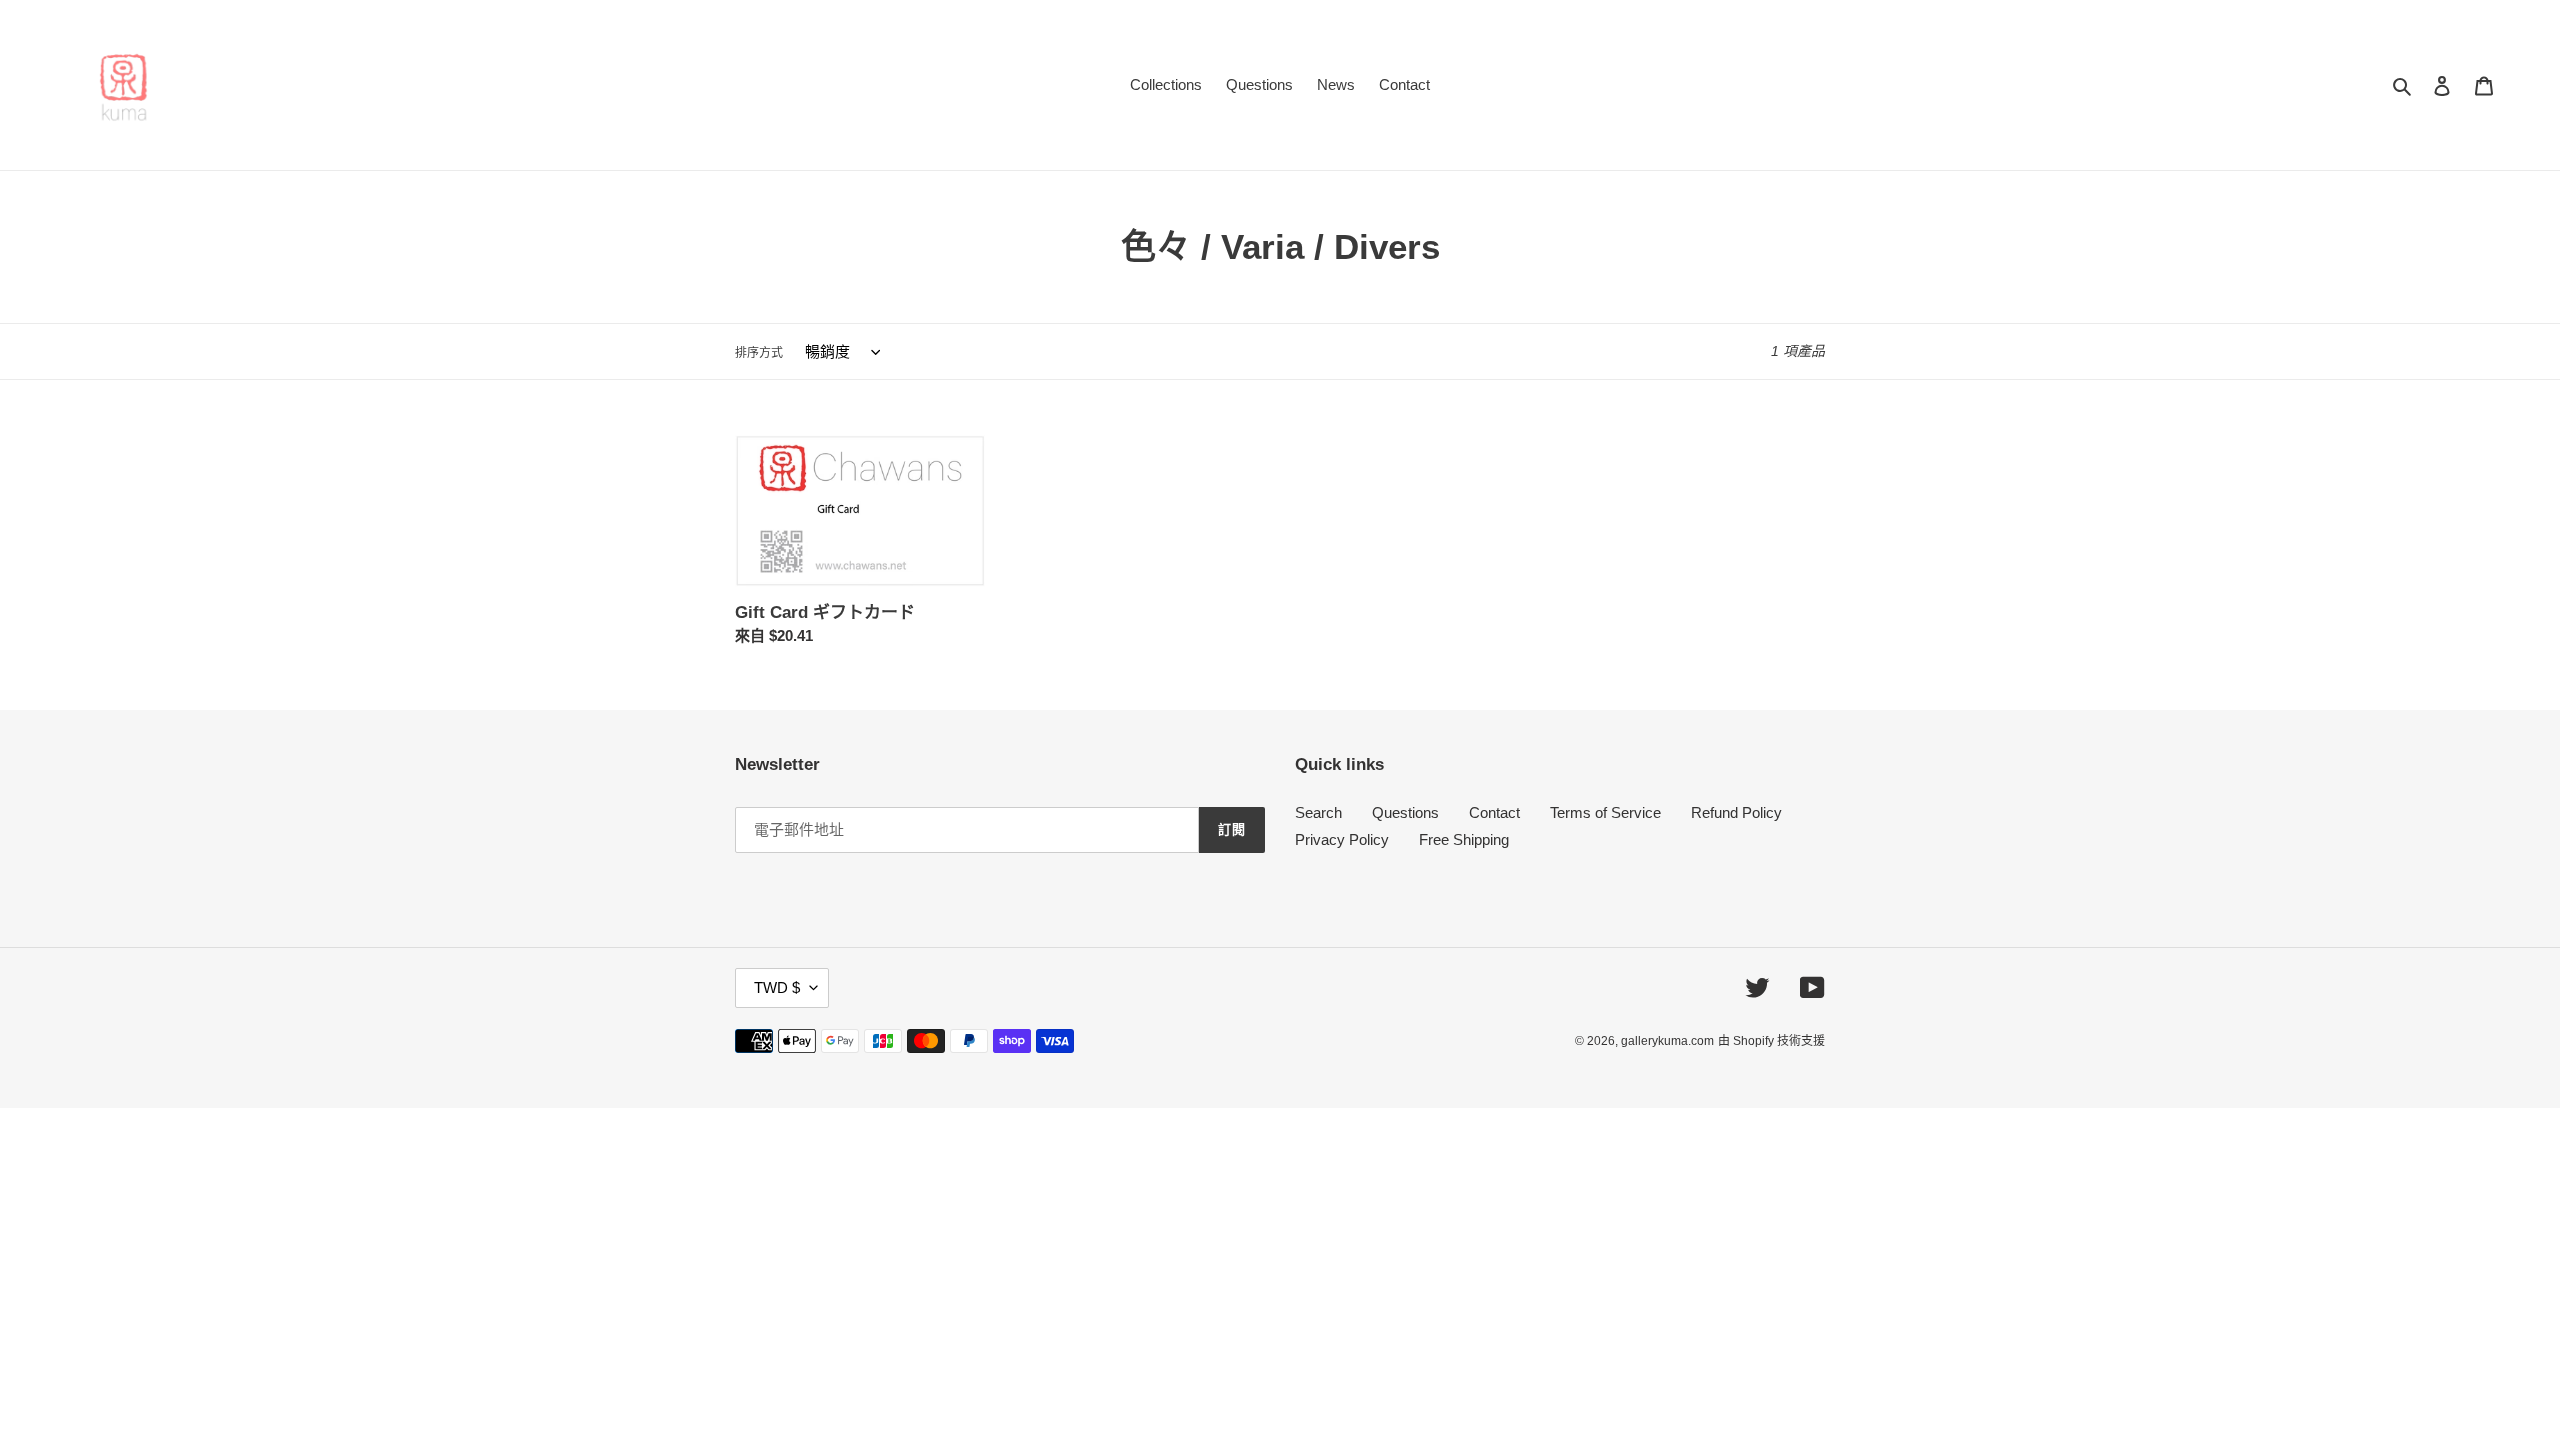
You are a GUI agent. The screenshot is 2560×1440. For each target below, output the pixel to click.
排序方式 (759, 353)
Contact (1494, 812)
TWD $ (777, 987)
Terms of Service (1605, 812)
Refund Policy (1736, 812)
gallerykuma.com (1667, 1041)
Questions (1405, 812)
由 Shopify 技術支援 (1771, 1041)
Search (1318, 812)
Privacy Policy (1342, 839)
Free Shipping (1464, 839)
